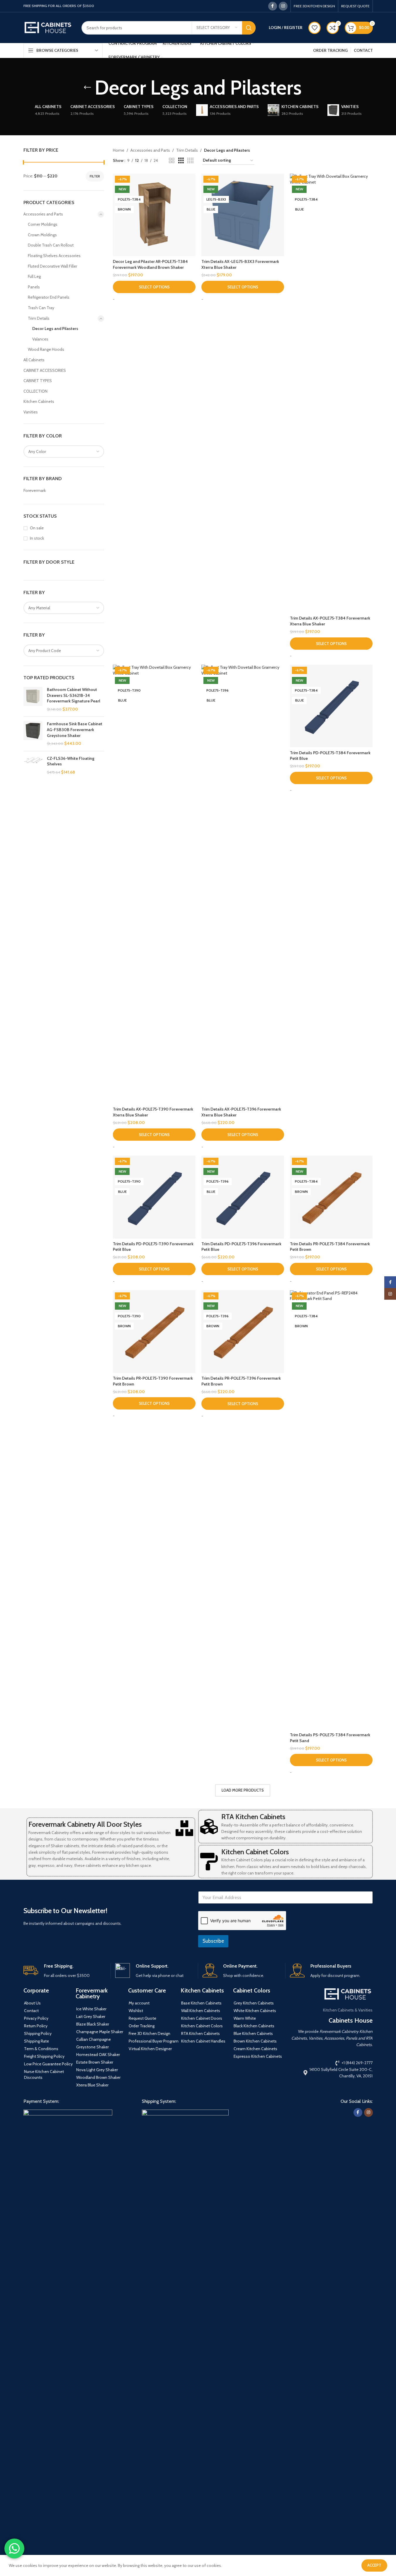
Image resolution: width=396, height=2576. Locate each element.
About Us (32, 2003)
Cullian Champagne (94, 2039)
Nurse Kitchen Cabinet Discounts (44, 2074)
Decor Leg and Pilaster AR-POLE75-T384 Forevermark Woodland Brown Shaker (150, 264)
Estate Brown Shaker (95, 2062)
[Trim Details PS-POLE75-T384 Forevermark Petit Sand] (331, 1510)
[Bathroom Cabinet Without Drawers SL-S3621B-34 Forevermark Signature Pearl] (33, 699)
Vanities (31, 412)
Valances (40, 339)
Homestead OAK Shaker (98, 2055)
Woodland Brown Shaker (98, 2077)
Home (119, 150)
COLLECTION (35, 391)
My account (139, 2003)
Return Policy (36, 2026)
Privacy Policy (36, 2018)
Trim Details (39, 318)
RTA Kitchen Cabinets (253, 1817)
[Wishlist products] (315, 28)
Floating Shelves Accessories (54, 256)
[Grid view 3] (181, 161)
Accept (374, 2565)
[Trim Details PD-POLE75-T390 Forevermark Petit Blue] (154, 1197)
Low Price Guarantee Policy (48, 2064)
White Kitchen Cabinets (255, 2011)
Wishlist (136, 2011)
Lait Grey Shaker (91, 2016)
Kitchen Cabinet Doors (202, 2018)
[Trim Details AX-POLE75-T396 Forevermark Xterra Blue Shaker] (243, 884)
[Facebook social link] (273, 6)
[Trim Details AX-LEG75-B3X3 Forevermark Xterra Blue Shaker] (243, 215)
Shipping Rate (36, 2041)
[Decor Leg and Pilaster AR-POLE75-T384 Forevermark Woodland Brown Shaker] (154, 215)
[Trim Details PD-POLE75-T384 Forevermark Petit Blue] (331, 706)
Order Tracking (142, 2026)
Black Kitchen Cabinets (254, 2026)
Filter (95, 176)
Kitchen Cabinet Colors (255, 1852)
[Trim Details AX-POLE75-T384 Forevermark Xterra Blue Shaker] (331, 393)
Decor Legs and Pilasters (55, 329)
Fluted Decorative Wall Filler (52, 266)
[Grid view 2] (172, 161)
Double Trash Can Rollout (51, 245)
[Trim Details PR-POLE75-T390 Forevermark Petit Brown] (154, 1332)
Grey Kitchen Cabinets (254, 2003)
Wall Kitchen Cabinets (201, 2011)
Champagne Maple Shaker (100, 2032)
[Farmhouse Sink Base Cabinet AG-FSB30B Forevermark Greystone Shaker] (33, 734)
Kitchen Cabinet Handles (203, 2041)
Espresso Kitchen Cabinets (258, 2056)
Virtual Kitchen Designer (150, 2049)
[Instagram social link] (283, 6)
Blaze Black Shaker (93, 2024)
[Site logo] (48, 27)
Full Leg (34, 276)
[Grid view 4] (190, 161)
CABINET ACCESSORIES (45, 370)
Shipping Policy (38, 2033)
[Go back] (87, 88)
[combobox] (64, 451)
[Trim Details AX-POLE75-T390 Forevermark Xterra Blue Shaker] (154, 884)
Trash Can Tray (41, 308)
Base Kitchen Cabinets (201, 2003)
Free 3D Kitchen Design (149, 2033)
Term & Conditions (41, 2049)
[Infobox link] (65, 1971)
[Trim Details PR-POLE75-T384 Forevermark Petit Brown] (331, 1197)
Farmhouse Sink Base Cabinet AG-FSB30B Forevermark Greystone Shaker (75, 729)
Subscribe (213, 1941)
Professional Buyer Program (154, 2041)
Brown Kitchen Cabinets (255, 2041)
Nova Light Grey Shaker (97, 2070)
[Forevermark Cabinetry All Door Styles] (184, 1828)
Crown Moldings (42, 235)
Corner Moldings (43, 224)
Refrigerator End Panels (49, 297)
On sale (37, 528)
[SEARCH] (249, 28)
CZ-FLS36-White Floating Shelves (71, 761)
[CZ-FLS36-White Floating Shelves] (33, 766)
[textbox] (64, 451)
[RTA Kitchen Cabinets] (209, 1826)
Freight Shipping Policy (44, 2056)
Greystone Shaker (92, 2047)
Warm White (245, 2018)
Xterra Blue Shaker (92, 2085)
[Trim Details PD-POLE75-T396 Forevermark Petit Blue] (243, 1197)
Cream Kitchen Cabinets (255, 2049)
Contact (31, 2011)
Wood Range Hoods (46, 349)
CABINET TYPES (38, 381)
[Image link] (68, 2329)
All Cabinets (34, 360)
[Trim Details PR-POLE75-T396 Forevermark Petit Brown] (243, 1332)
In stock (37, 538)
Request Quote (142, 2018)
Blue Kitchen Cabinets (253, 2033)
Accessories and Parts (43, 214)
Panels (34, 287)
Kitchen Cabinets (39, 401)
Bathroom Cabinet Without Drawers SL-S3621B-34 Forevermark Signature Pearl (74, 695)
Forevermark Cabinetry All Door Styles (85, 1824)
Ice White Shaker (91, 2009)
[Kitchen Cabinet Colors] (209, 1862)
